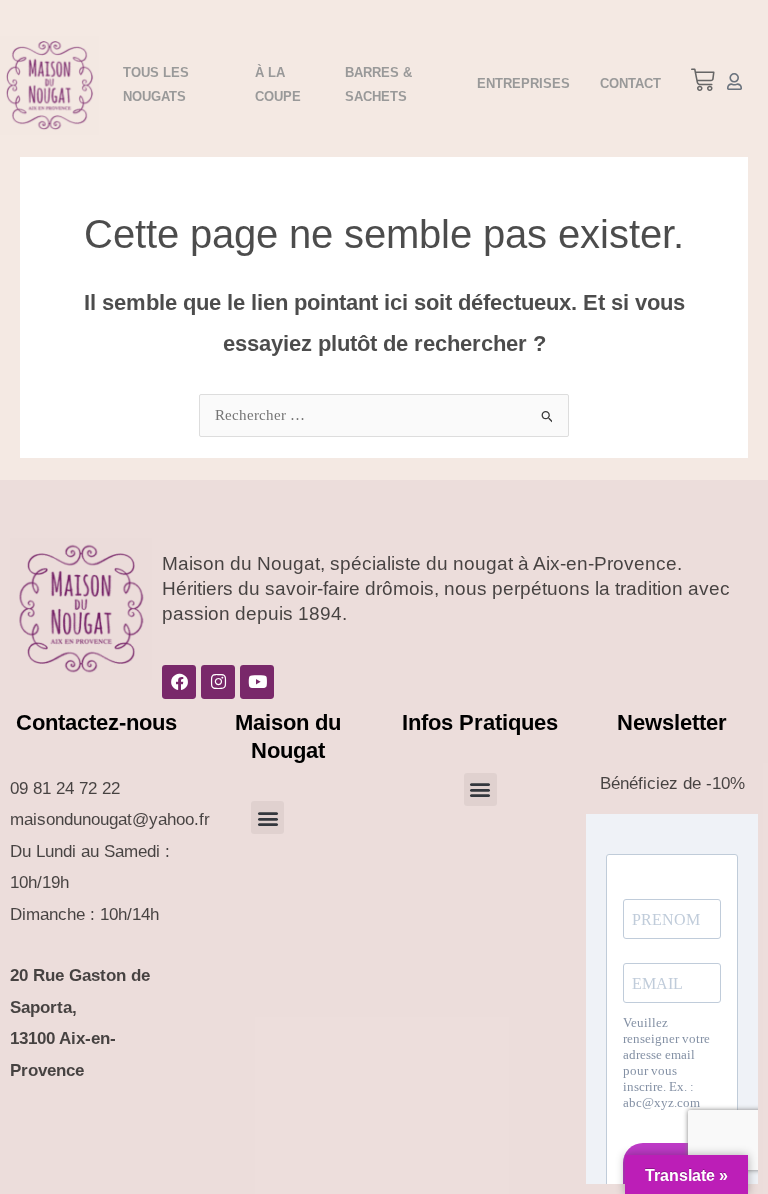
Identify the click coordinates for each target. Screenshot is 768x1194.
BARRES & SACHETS (378, 84)
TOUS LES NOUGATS (156, 84)
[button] (702, 83)
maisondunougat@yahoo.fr (110, 819)
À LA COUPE (278, 84)
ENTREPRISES (523, 83)
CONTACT (630, 83)
